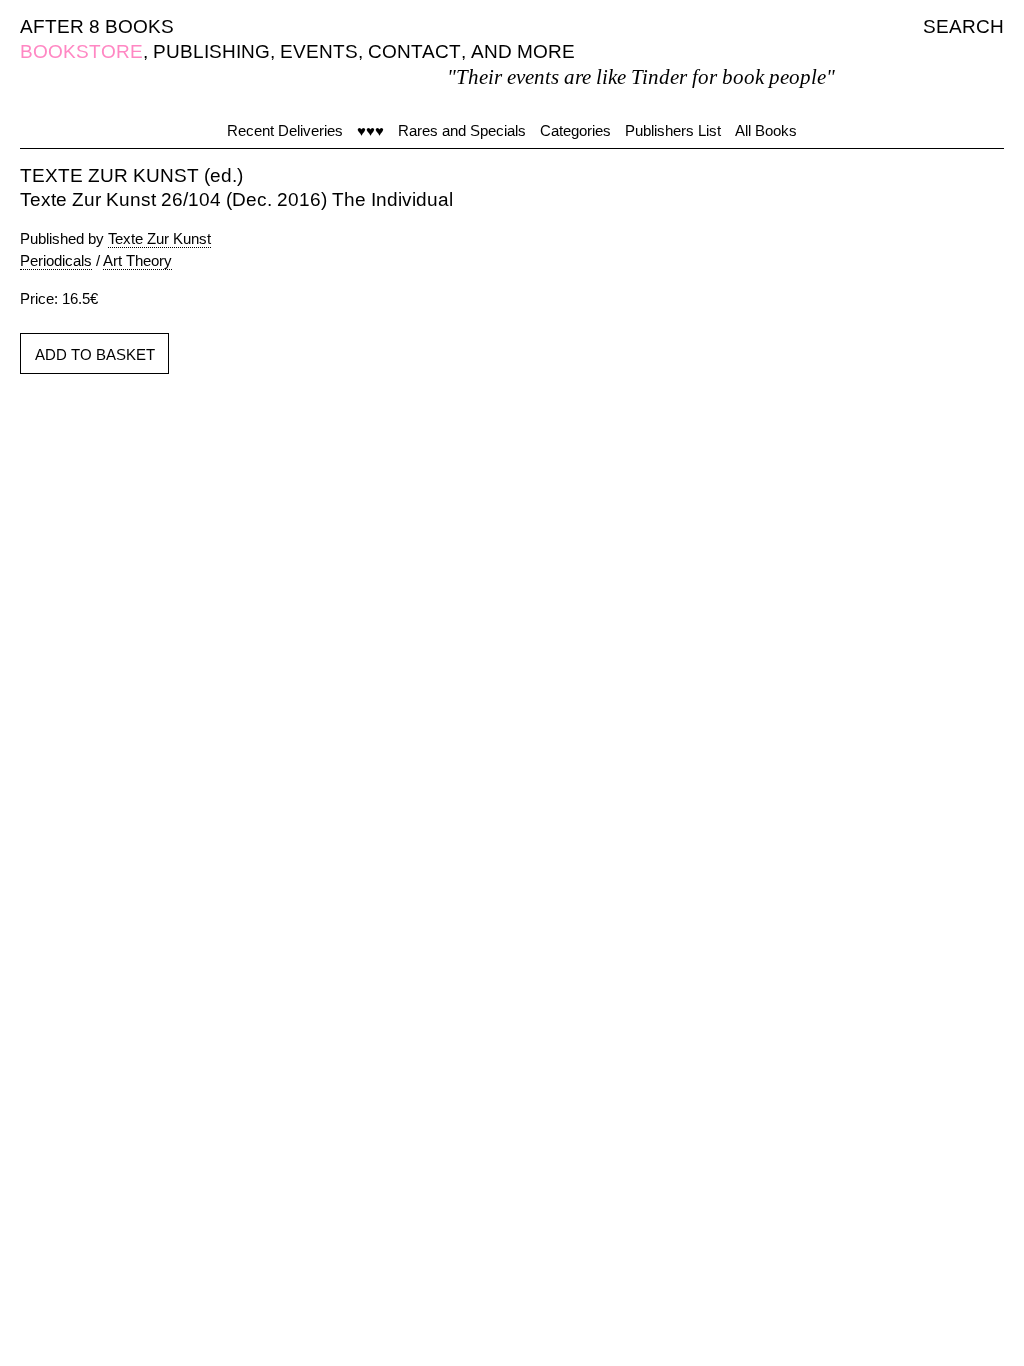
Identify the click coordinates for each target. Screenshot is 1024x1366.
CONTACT (414, 51)
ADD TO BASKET (95, 354)
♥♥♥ (370, 130)
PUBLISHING (211, 51)
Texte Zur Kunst (159, 238)
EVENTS (319, 51)
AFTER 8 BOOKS (97, 26)
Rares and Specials (462, 130)
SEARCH (963, 26)
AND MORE (523, 51)
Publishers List (673, 130)
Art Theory (137, 260)
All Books (766, 130)
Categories (575, 130)
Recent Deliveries (285, 130)
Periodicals (56, 260)
